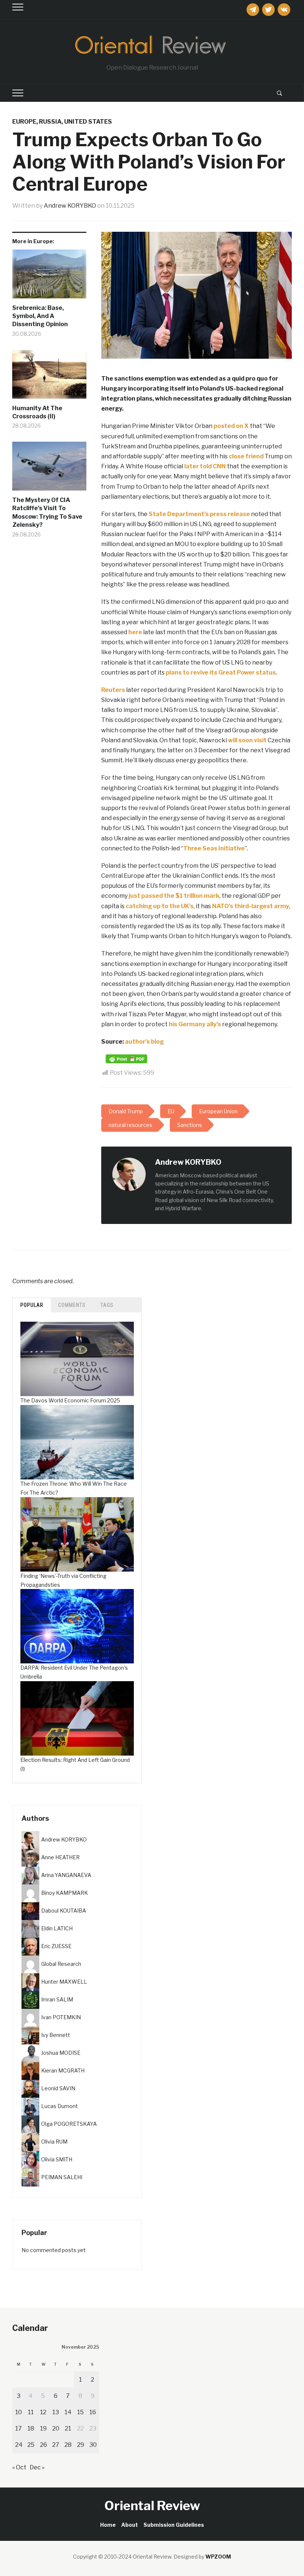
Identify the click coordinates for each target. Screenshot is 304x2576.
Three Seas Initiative (214, 848)
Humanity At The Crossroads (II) (37, 412)
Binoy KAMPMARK (65, 1893)
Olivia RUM (54, 2142)
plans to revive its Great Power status (221, 673)
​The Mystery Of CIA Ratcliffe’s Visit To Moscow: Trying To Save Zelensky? (47, 512)
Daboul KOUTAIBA (64, 1911)
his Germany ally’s (195, 1024)
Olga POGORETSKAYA (69, 2124)
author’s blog (144, 1042)
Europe (24, 122)
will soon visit (247, 740)
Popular (32, 1305)
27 (56, 2445)
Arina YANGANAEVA (66, 1875)
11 (31, 2412)
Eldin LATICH (57, 1928)
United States (88, 122)
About (130, 2525)
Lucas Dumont (60, 2106)
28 (68, 2445)
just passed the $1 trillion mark (174, 896)
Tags (107, 1305)
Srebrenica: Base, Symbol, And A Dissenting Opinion (40, 316)
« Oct (19, 2467)
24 (19, 2445)
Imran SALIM (57, 1999)
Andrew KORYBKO (70, 206)
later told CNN (205, 466)
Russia (50, 122)
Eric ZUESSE (56, 1946)
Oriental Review (152, 2505)
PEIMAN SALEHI (62, 2177)
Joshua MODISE (61, 2053)
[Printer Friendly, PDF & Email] (126, 1059)
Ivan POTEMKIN (61, 2017)
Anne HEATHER (60, 1857)
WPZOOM (218, 2557)
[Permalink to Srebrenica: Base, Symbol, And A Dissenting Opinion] (49, 277)
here (135, 632)
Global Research (61, 1964)
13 (56, 2412)
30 (93, 2445)
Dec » (37, 2467)
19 (43, 2428)
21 (68, 2428)
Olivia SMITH (57, 2159)
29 (81, 2445)
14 (68, 2412)
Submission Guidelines (174, 2525)
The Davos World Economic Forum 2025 (70, 1400)
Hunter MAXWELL (64, 1982)
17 (19, 2428)
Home (108, 2525)
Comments (72, 1305)
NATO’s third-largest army (251, 906)
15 (80, 2412)
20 (56, 2428)
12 (43, 2412)
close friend (246, 456)
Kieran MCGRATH (63, 2070)
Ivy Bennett (56, 2035)
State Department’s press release (199, 514)
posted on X (231, 426)
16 (93, 2412)
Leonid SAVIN (58, 2088)
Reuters (113, 690)
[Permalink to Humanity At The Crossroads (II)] (49, 377)
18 (31, 2428)
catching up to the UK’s (160, 906)
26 (44, 2445)
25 (31, 2445)
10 (19, 2412)
